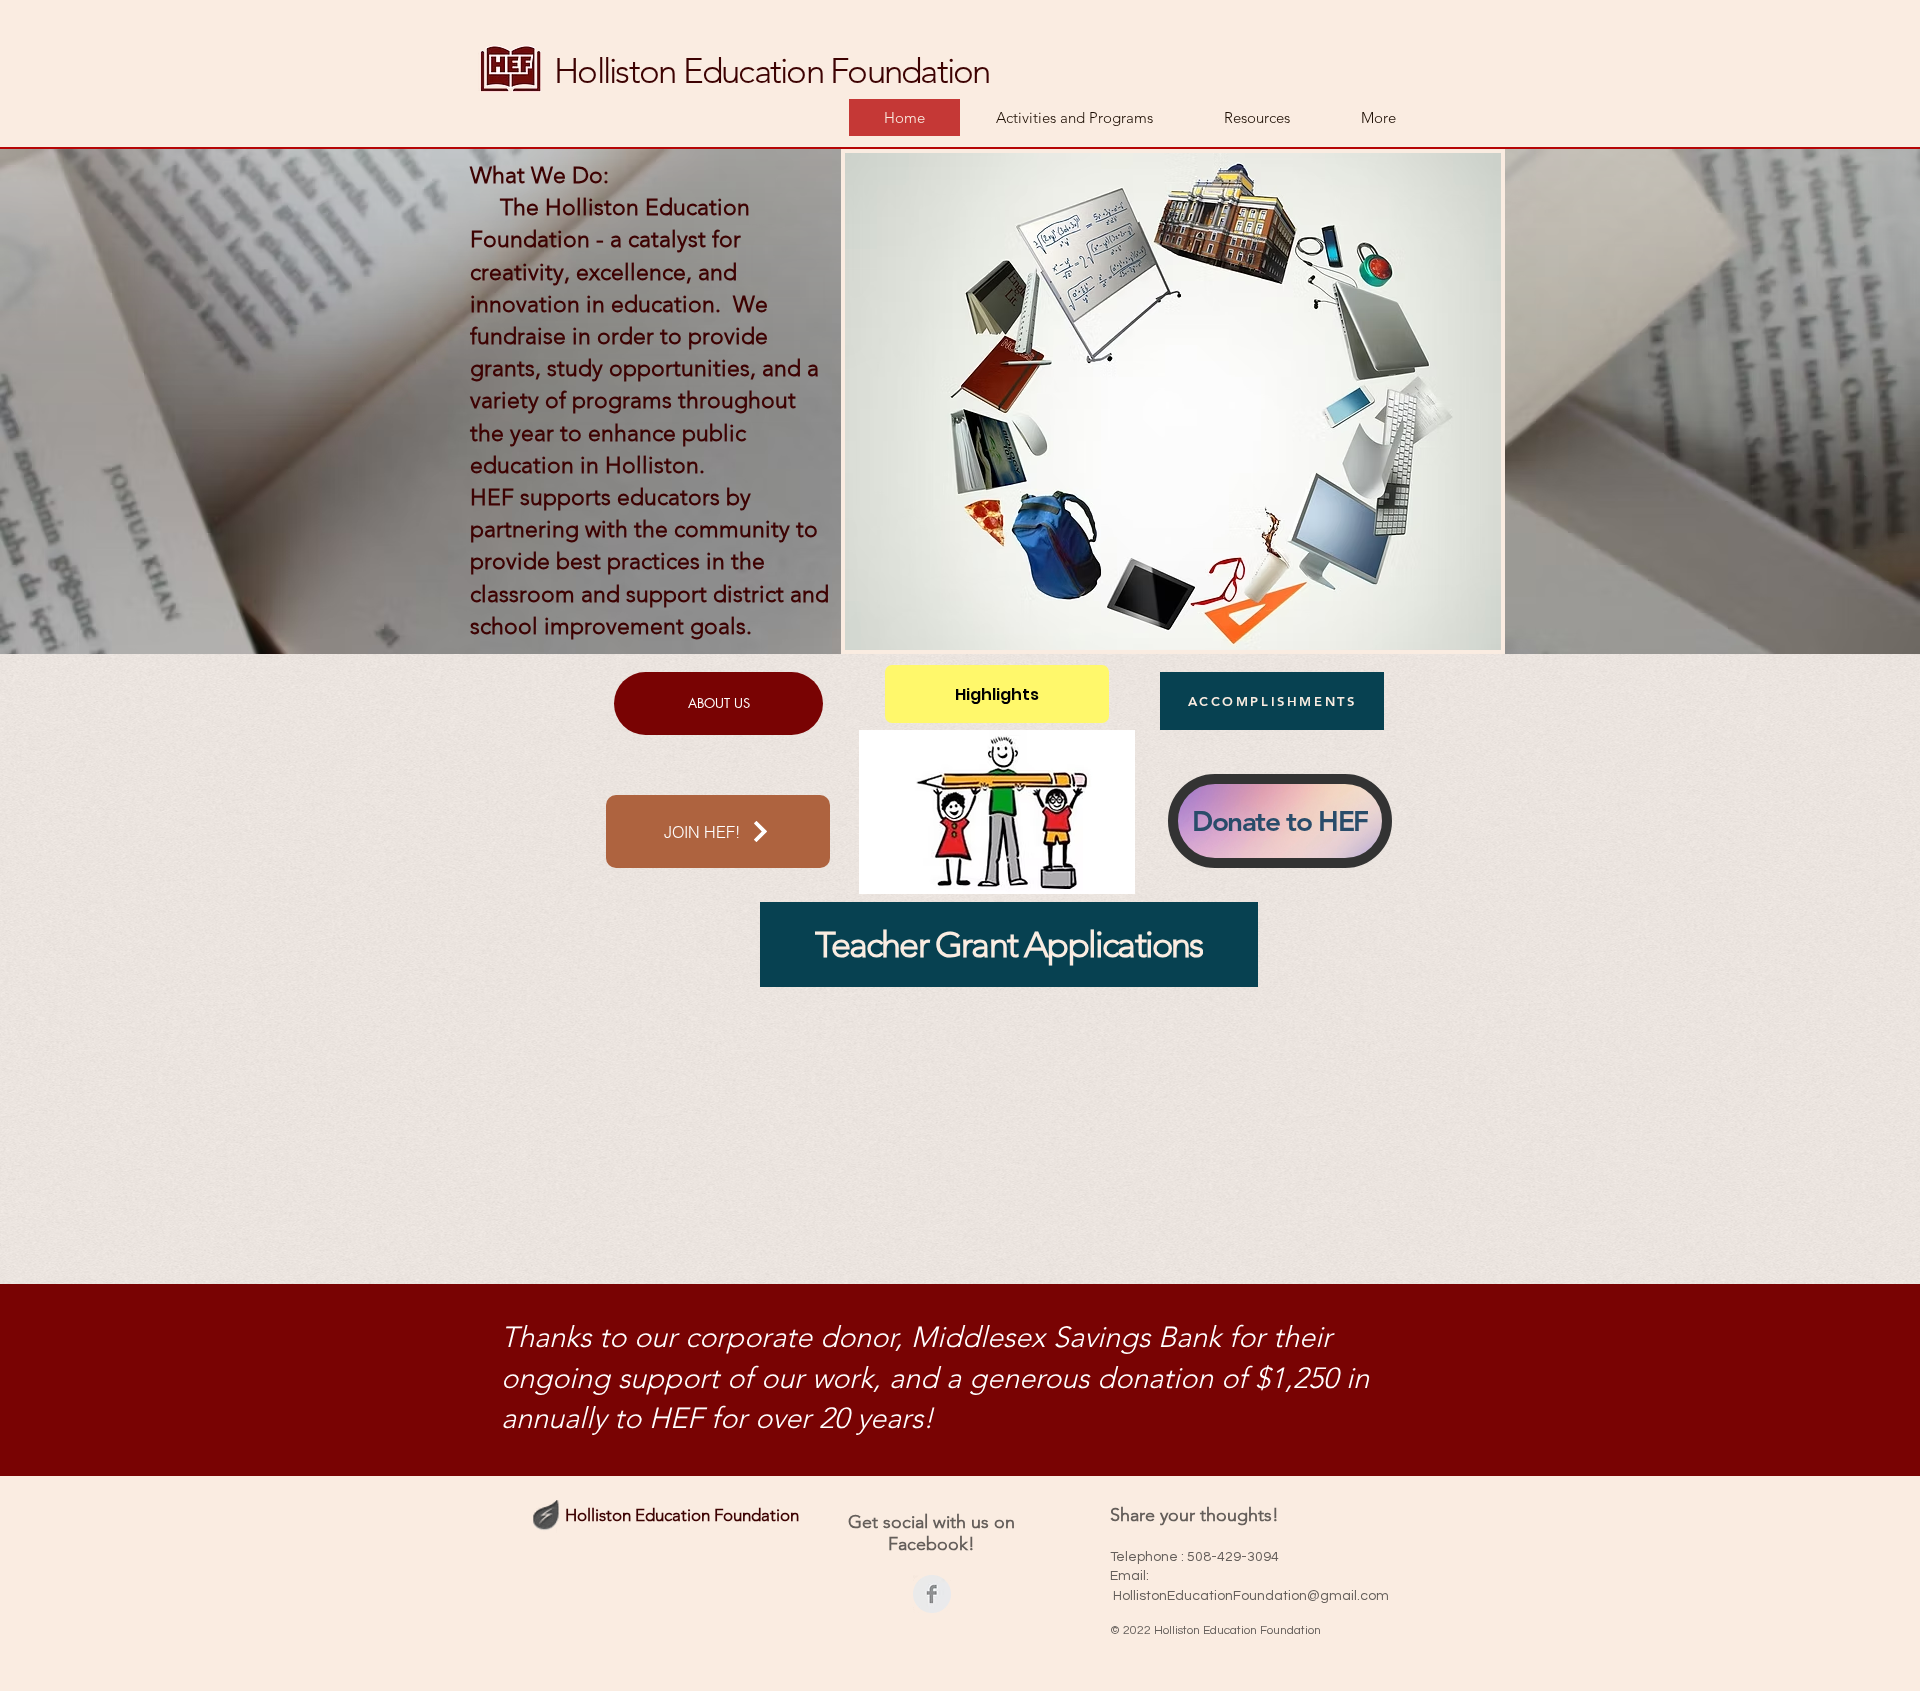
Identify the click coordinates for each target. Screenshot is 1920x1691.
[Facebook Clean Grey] (932, 1594)
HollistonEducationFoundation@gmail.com (1251, 1596)
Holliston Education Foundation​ (772, 70)
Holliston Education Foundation (682, 1515)
